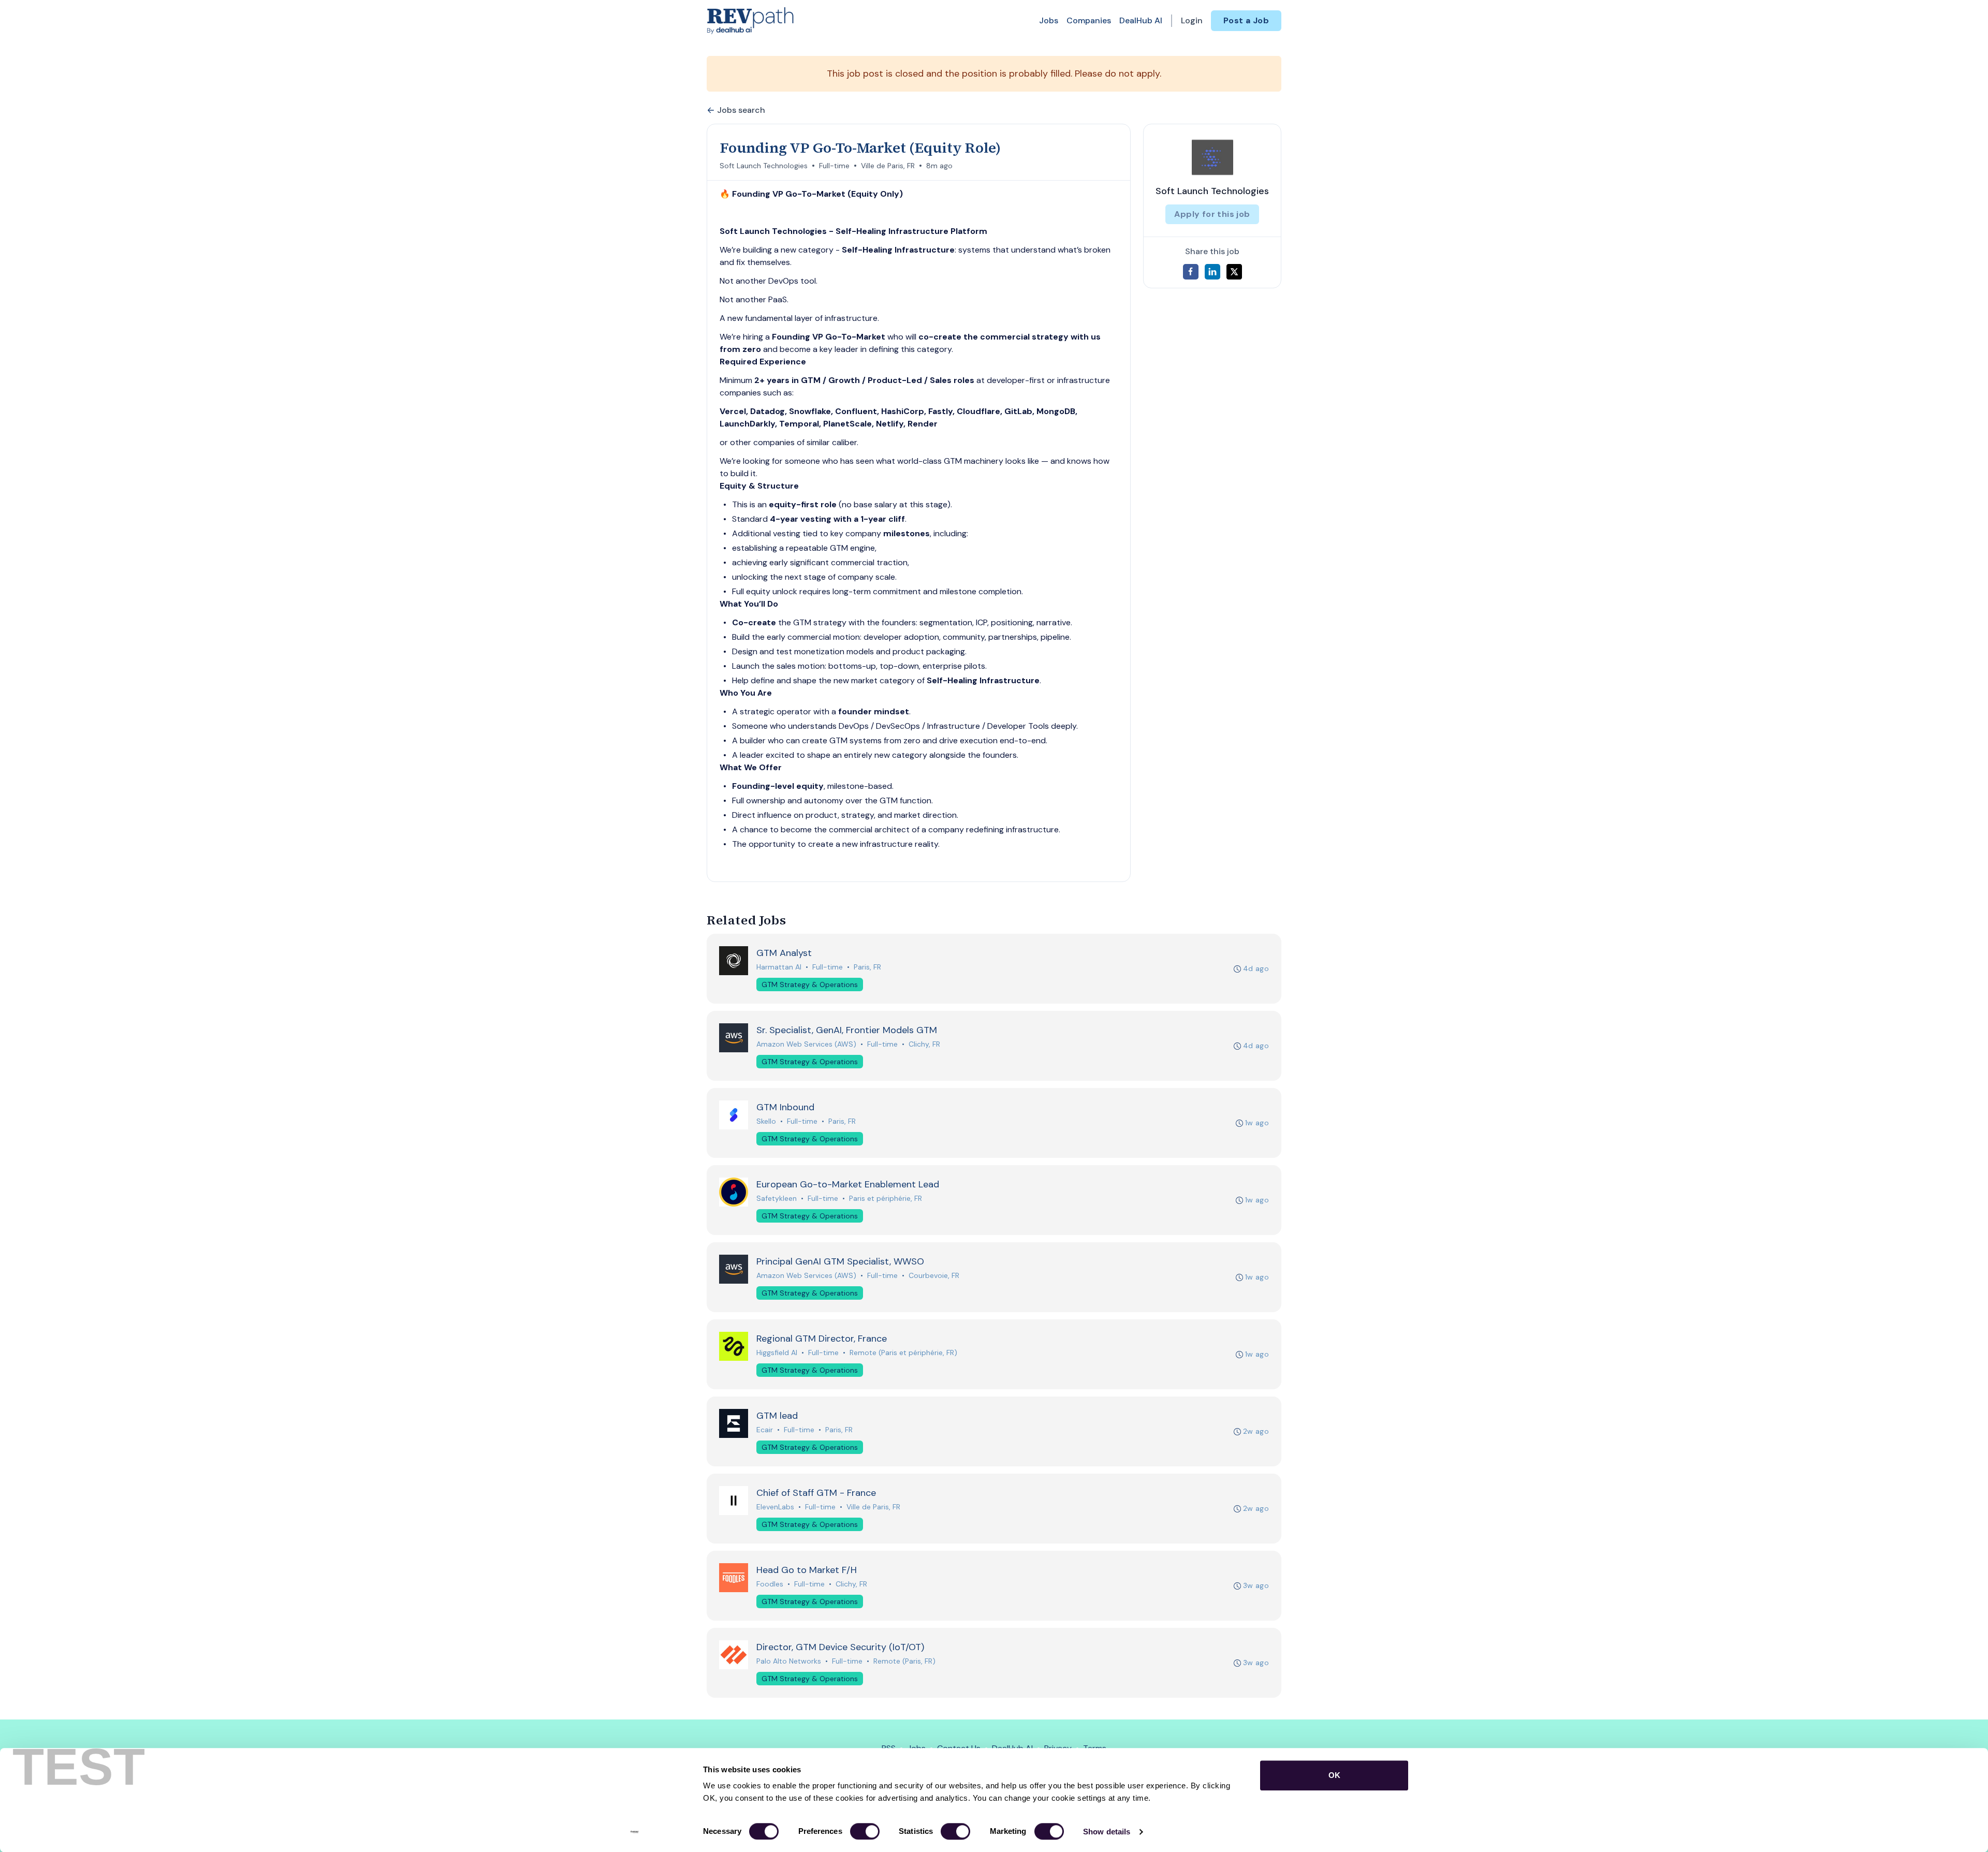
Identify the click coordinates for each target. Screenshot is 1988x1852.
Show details (1107, 1832)
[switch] (865, 1831)
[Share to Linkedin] (1212, 272)
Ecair (765, 1430)
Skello (766, 1121)
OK (1334, 1775)
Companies (1089, 20)
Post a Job (1246, 20)
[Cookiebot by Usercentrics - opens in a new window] (634, 1832)
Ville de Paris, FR (888, 166)
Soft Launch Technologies (764, 166)
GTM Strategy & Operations (810, 984)
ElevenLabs (775, 1507)
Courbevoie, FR (934, 1275)
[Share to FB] (1191, 272)
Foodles (770, 1584)
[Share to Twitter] (1234, 272)
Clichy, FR (924, 1044)
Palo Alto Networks (789, 1661)
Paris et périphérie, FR (886, 1198)
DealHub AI (1141, 20)
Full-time (834, 166)
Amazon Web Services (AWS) (806, 1044)
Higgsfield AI (777, 1353)
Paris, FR (867, 967)
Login (1192, 20)
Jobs (1049, 20)
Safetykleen (777, 1198)
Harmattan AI (779, 967)
